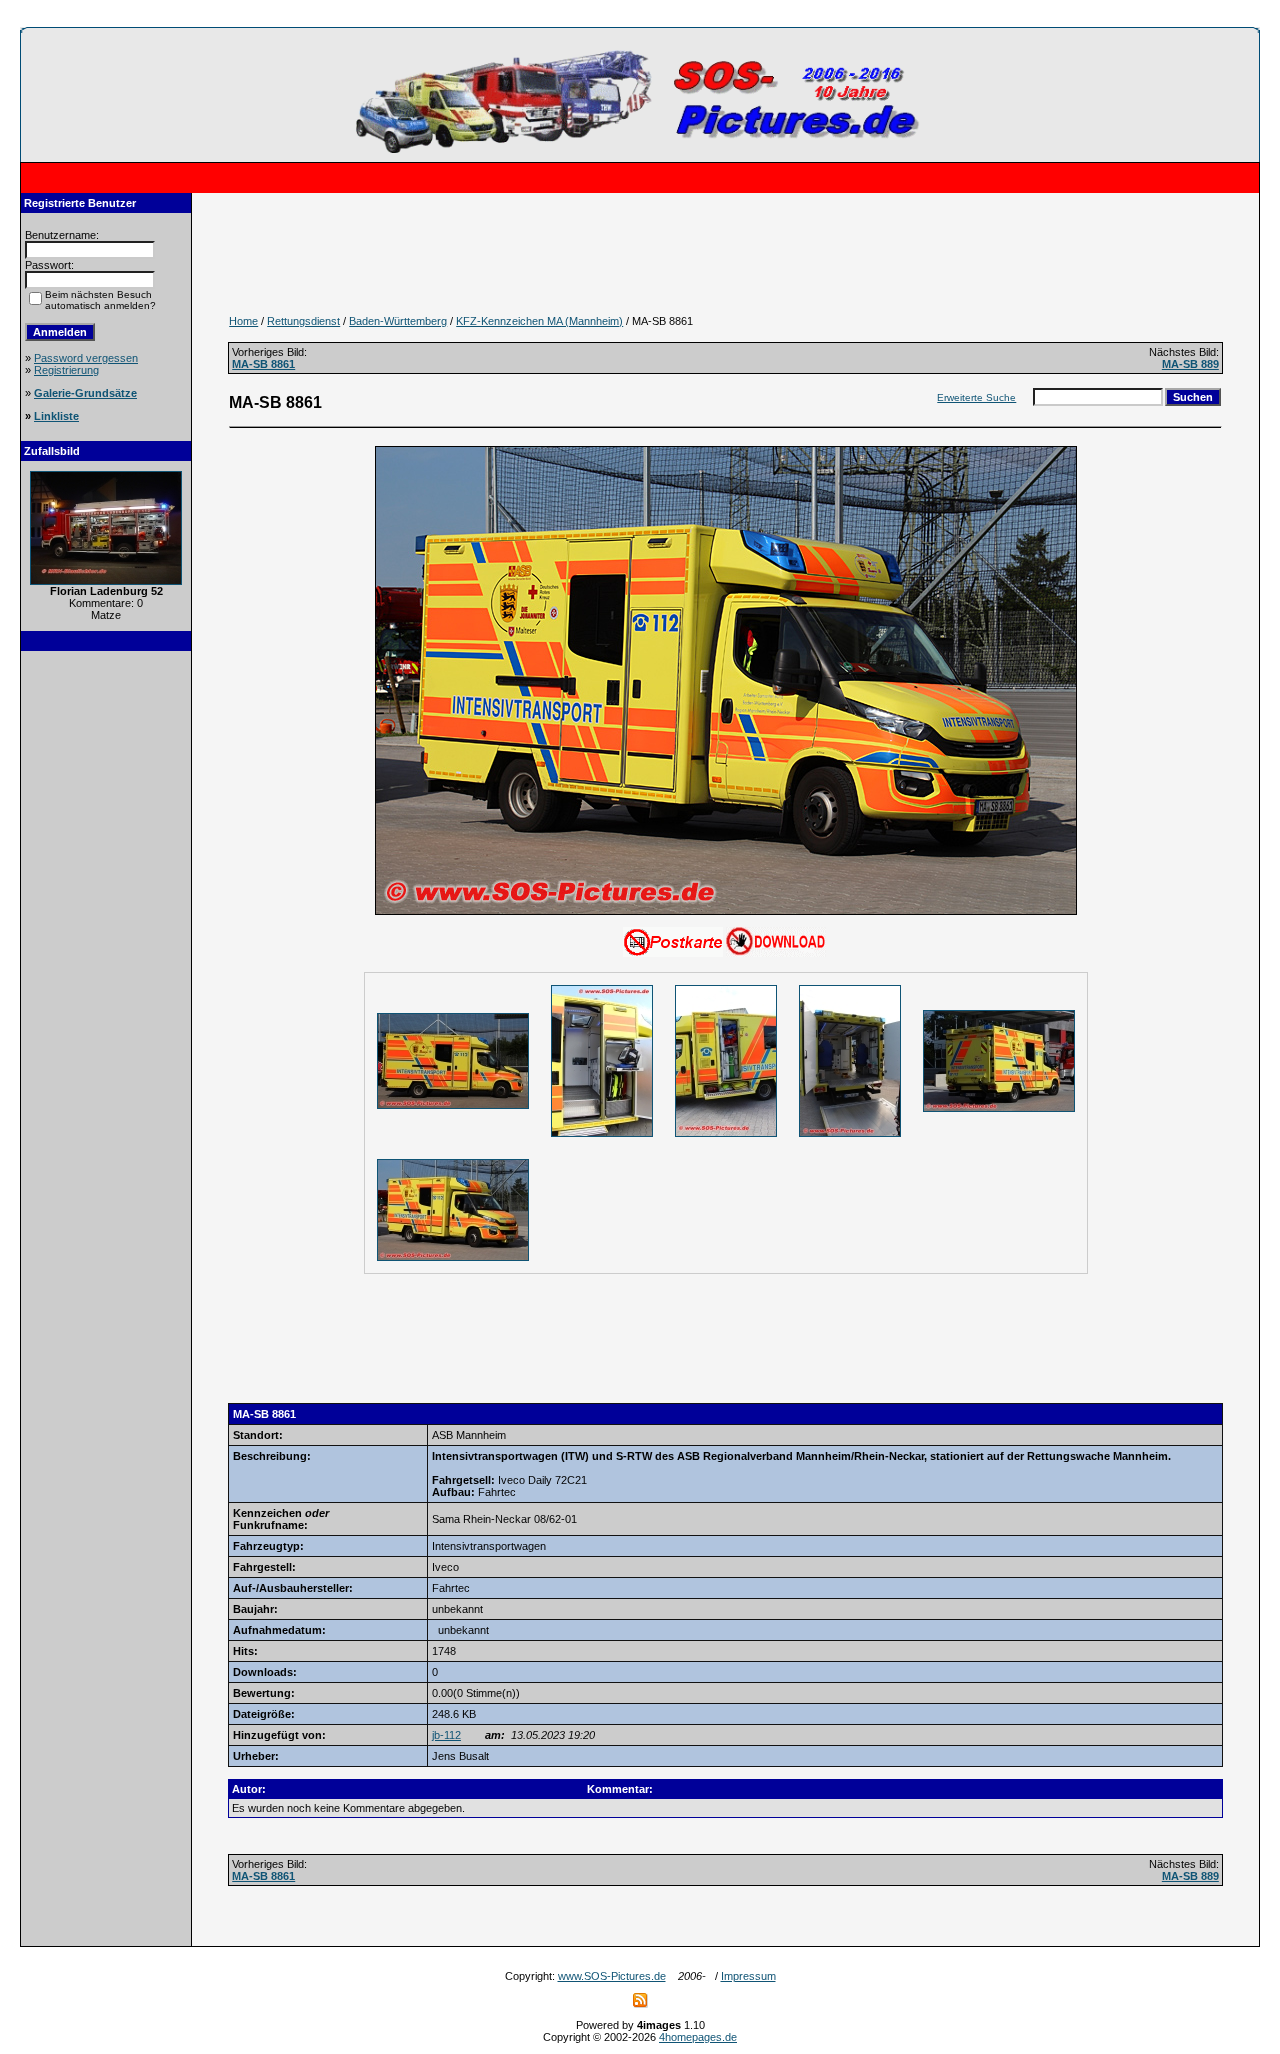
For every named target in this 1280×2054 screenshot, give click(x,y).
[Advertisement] (106, 964)
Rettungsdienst (303, 321)
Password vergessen (86, 358)
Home (243, 321)
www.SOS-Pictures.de (612, 1976)
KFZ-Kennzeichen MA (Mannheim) (539, 321)
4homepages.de (698, 2037)
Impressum (748, 1976)
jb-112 (446, 1735)
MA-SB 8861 (263, 364)
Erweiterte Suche (976, 397)
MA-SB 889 (1190, 364)
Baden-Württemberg (398, 321)
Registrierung (66, 370)
